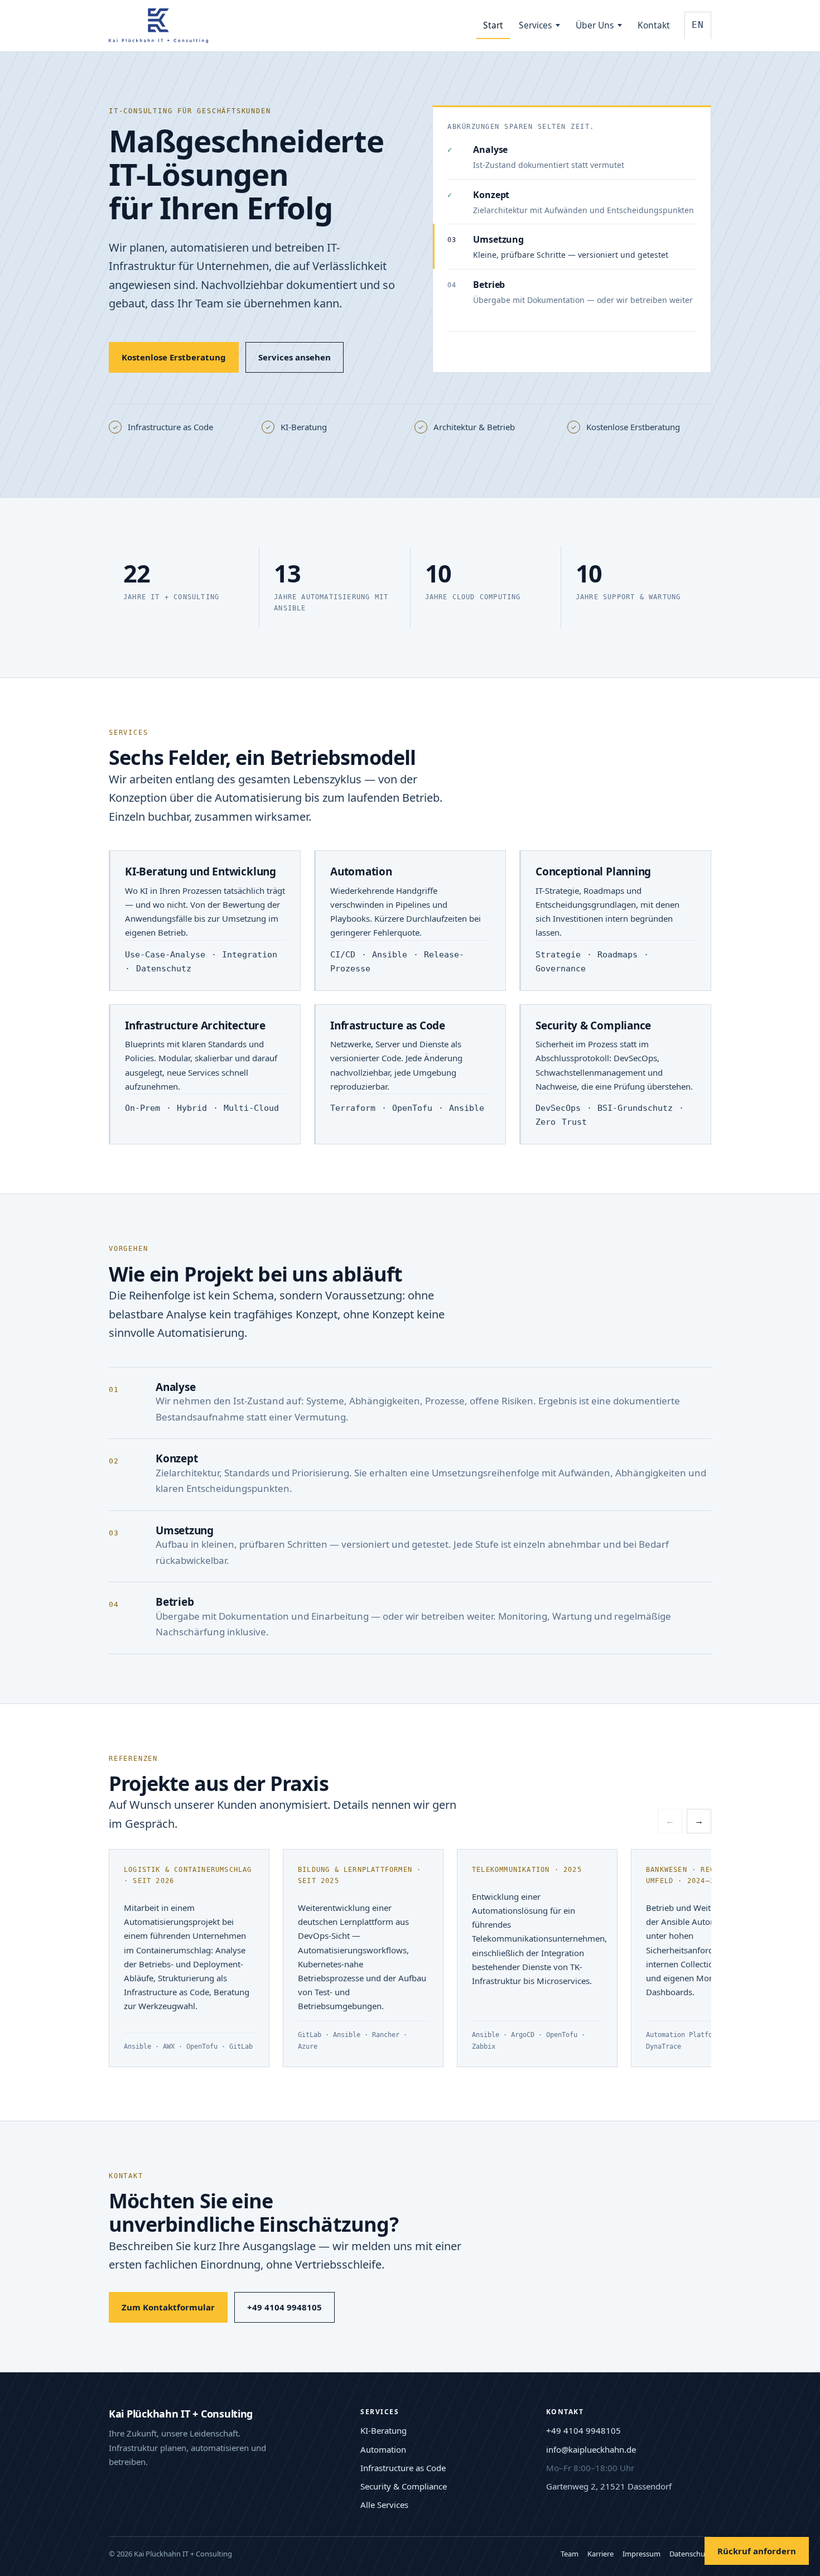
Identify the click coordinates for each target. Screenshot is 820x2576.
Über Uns (595, 25)
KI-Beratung (384, 2430)
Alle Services (384, 2505)
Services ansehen (295, 357)
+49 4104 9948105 (284, 2307)
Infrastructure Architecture (195, 1025)
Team (570, 2554)
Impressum (641, 2554)
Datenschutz (690, 2554)
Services (535, 25)
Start (493, 25)
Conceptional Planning (593, 871)
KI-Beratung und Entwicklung (201, 871)
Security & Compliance (593, 1025)
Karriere (600, 2554)
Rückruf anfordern (757, 2551)
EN (698, 25)
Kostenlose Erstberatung (174, 357)
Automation (361, 871)
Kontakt (654, 25)
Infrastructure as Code (388, 1025)
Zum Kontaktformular (168, 2307)
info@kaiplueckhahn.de (591, 2449)
